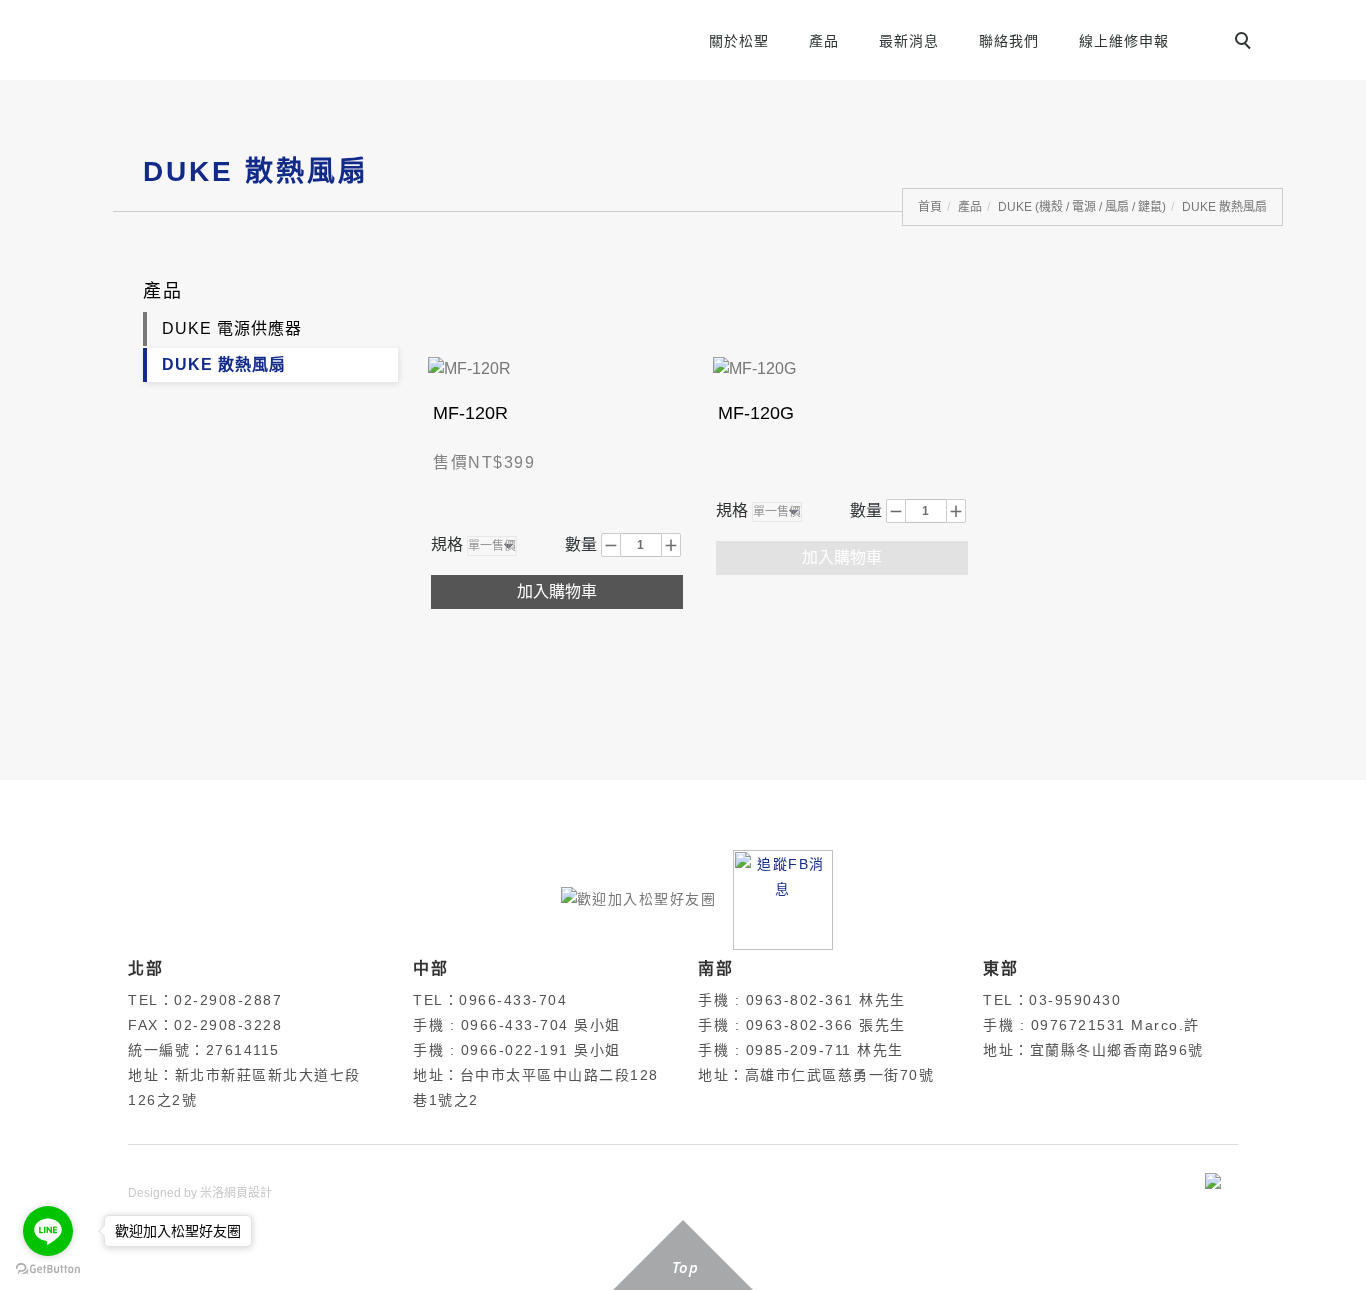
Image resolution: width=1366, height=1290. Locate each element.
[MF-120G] (754, 367)
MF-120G (756, 413)
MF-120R (470, 413)
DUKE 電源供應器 (232, 328)
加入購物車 (557, 591)
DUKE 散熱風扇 (1224, 207)
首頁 (930, 207)
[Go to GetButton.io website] (48, 1269)
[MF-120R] (469, 367)
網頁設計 (248, 1193)
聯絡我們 (1009, 41)
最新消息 (909, 41)
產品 (824, 41)
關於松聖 (739, 41)
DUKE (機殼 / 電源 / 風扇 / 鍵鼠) (1082, 207)
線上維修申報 (1124, 41)
